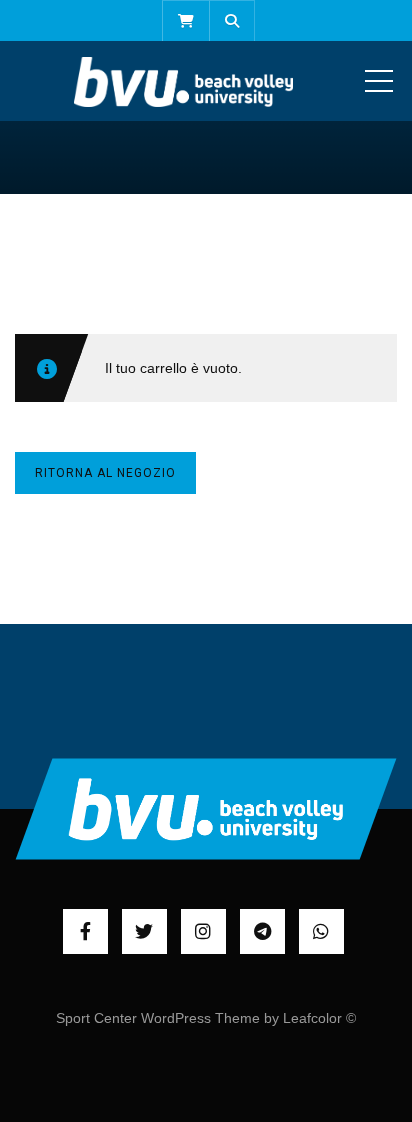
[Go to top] (206, 808)
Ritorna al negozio (105, 473)
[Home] (183, 81)
